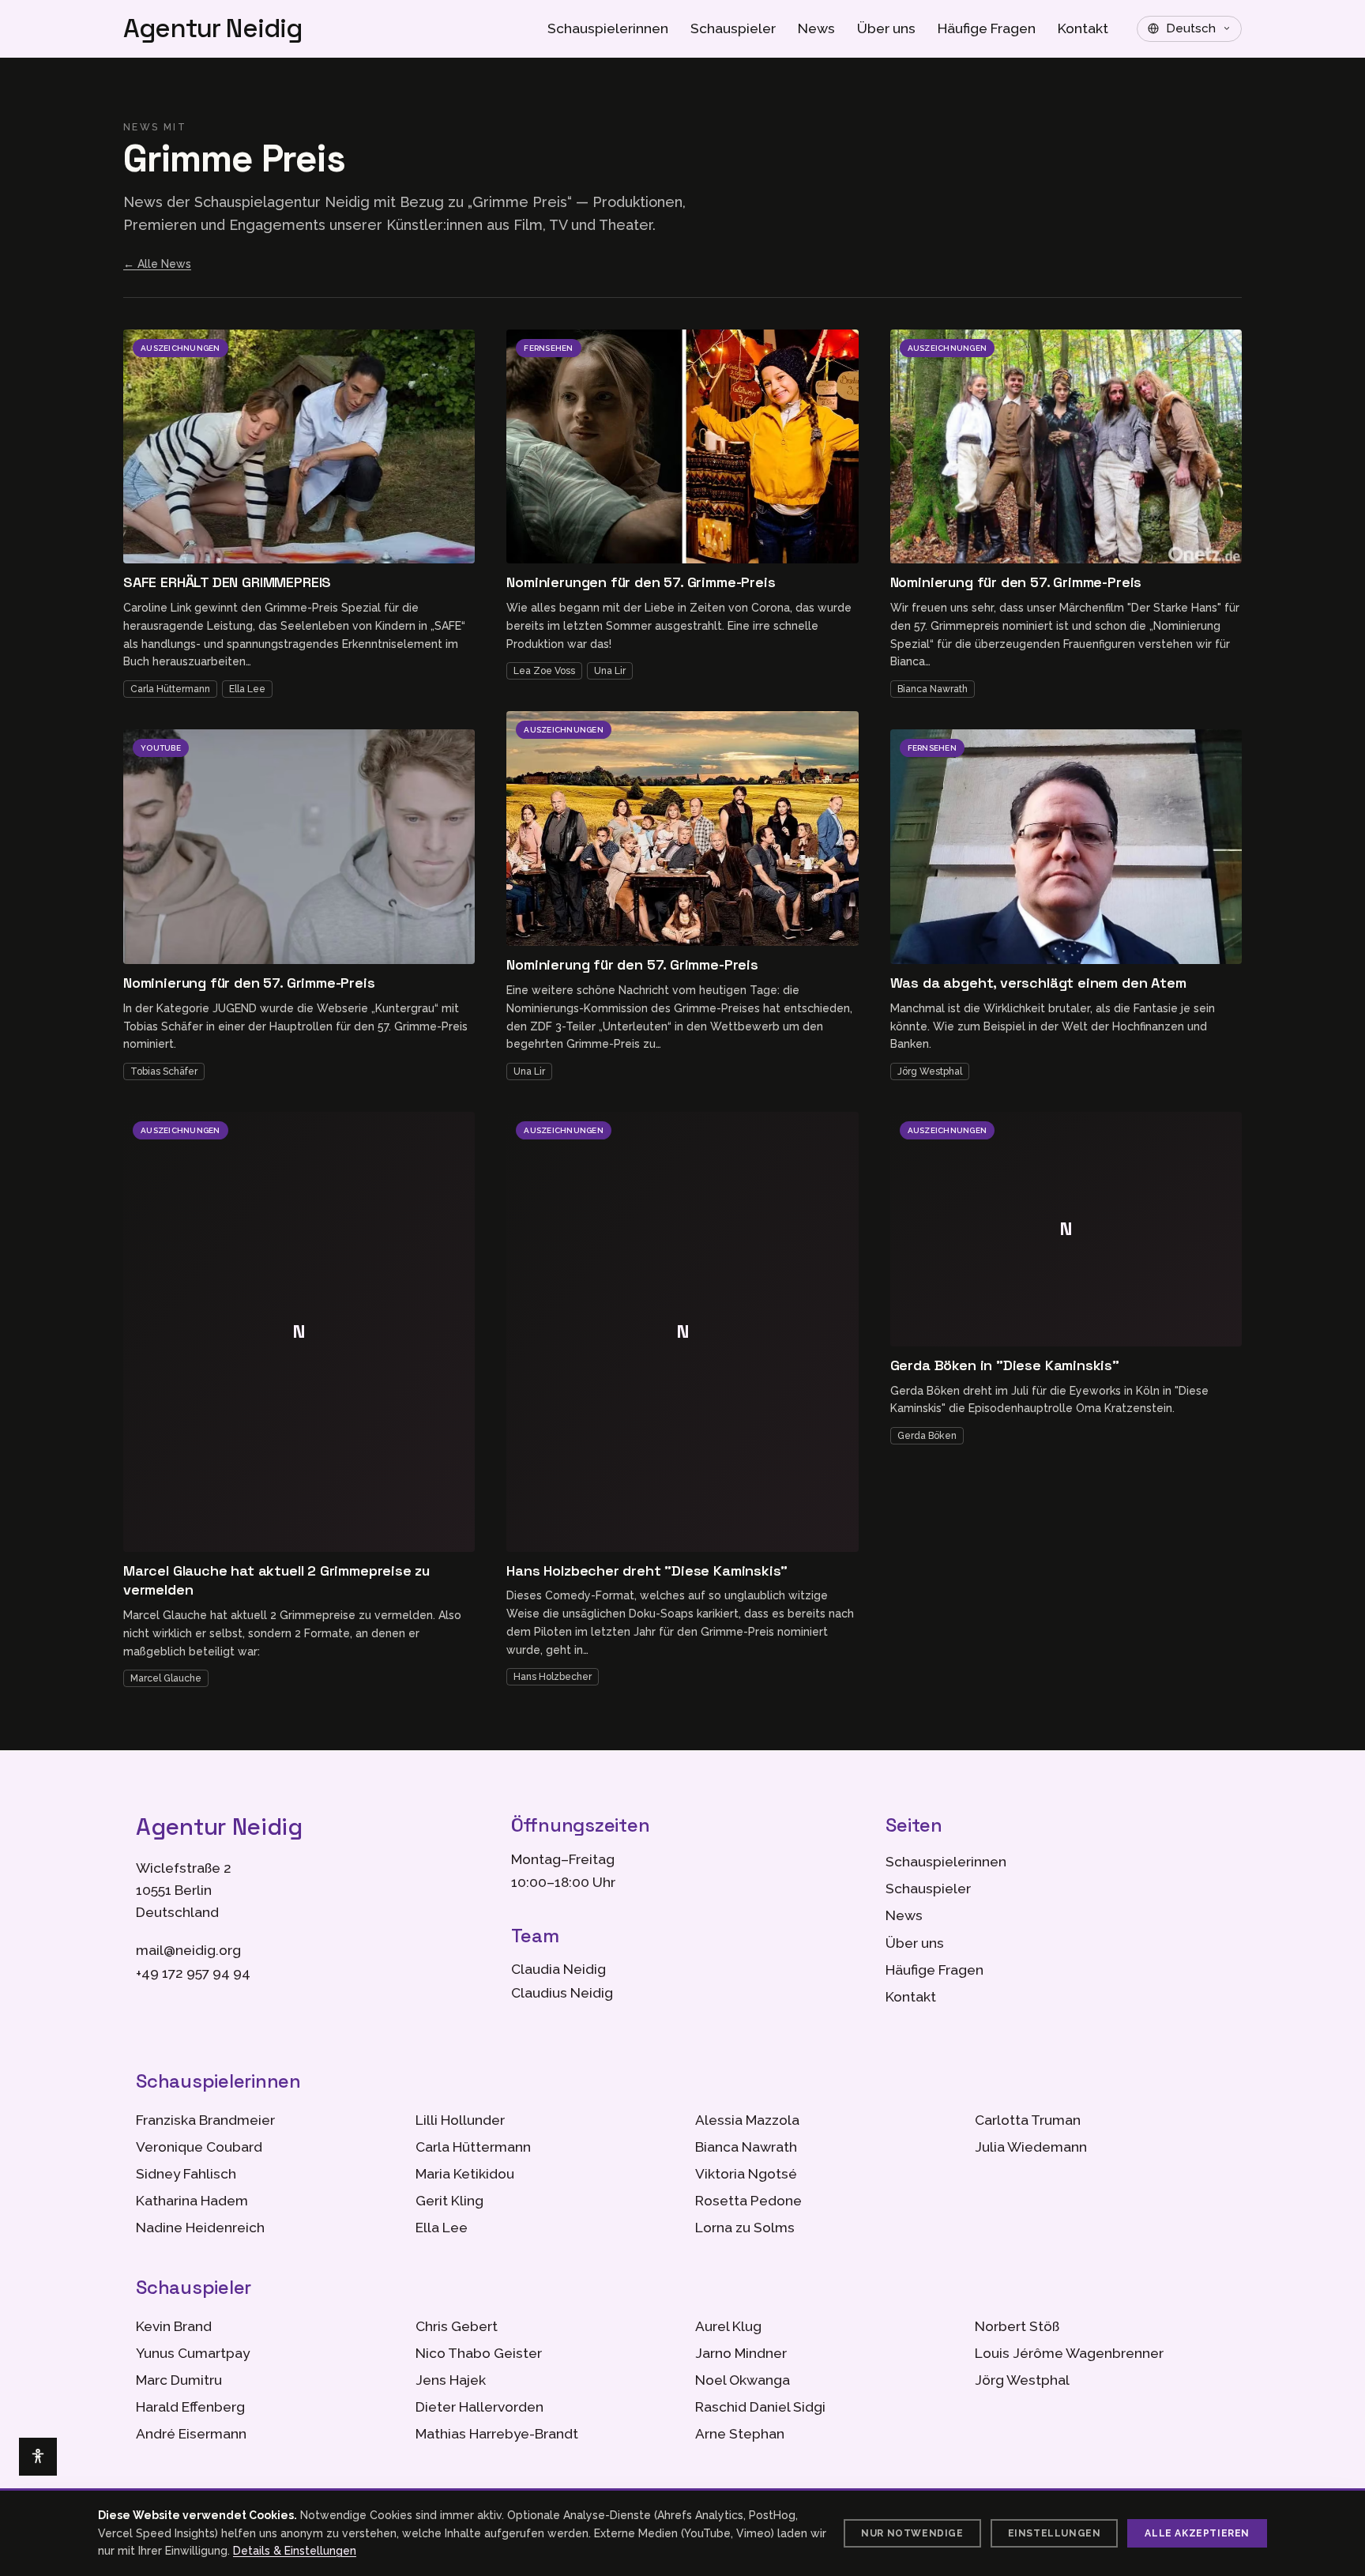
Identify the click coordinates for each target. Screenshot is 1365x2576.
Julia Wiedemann (1031, 2147)
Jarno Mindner (741, 2353)
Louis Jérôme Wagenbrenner (1069, 2353)
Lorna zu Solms (745, 2228)
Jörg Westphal (930, 1071)
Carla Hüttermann (170, 689)
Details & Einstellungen (295, 2551)
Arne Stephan (740, 2434)
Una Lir (610, 671)
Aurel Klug (728, 2326)
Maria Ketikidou (465, 2174)
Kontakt (1083, 28)
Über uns (886, 28)
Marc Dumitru (179, 2380)
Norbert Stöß (1017, 2326)
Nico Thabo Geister (479, 2353)
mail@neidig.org (188, 1950)
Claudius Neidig (562, 1993)
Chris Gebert (457, 2326)
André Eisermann (191, 2434)
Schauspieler (733, 28)
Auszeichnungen (180, 348)
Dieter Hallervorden (479, 2407)
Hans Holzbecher (553, 1677)
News (816, 28)
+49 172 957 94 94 (193, 1973)
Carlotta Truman (1028, 2120)
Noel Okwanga (743, 2380)
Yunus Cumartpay (193, 2353)
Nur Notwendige (912, 2533)
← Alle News (157, 264)
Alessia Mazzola (747, 2120)
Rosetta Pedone (748, 2201)
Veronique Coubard (199, 2147)
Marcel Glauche (166, 1678)
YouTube (161, 748)
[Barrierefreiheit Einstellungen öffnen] (38, 2457)
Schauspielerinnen (608, 28)
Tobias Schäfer (164, 1071)
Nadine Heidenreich (200, 2228)
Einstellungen (1055, 2533)
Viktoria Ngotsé (746, 2174)
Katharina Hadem (192, 2201)
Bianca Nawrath (933, 689)
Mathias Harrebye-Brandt (497, 2434)
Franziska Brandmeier (205, 2120)
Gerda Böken (927, 1436)
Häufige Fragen (987, 28)
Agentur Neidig (213, 29)
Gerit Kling (449, 2201)
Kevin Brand (174, 2326)
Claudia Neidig (558, 1969)
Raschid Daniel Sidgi (760, 2407)
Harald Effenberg (190, 2407)
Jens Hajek (451, 2380)
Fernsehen (548, 348)
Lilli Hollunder (460, 2120)
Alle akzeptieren (1197, 2533)
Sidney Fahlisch (186, 2174)
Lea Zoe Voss (544, 671)
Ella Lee (247, 689)
